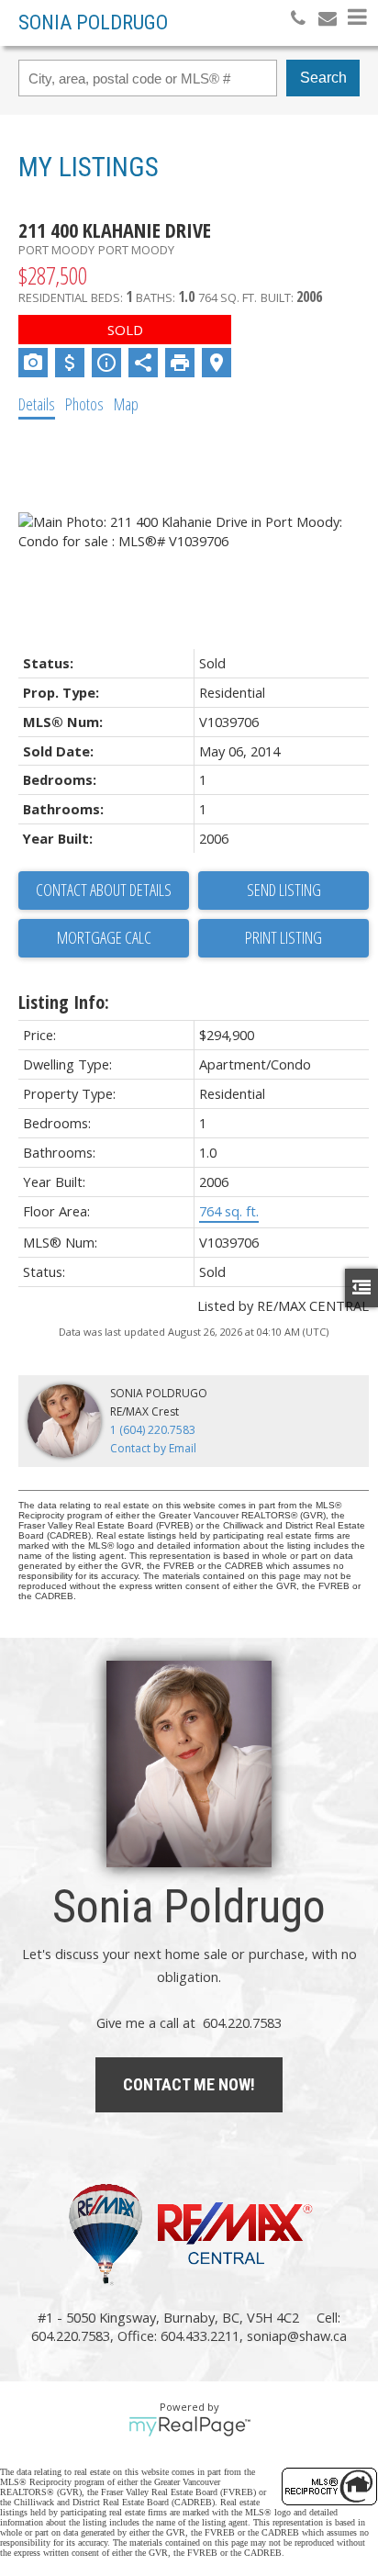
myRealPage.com (189, 2426)
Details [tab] (37, 404)
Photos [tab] (84, 404)
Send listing (284, 890)
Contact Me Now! (189, 2084)
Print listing (283, 937)
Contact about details (104, 890)
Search (323, 78)
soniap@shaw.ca (297, 2335)
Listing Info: (64, 1002)
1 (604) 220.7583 (153, 1430)
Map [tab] (126, 404)
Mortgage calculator (104, 938)
